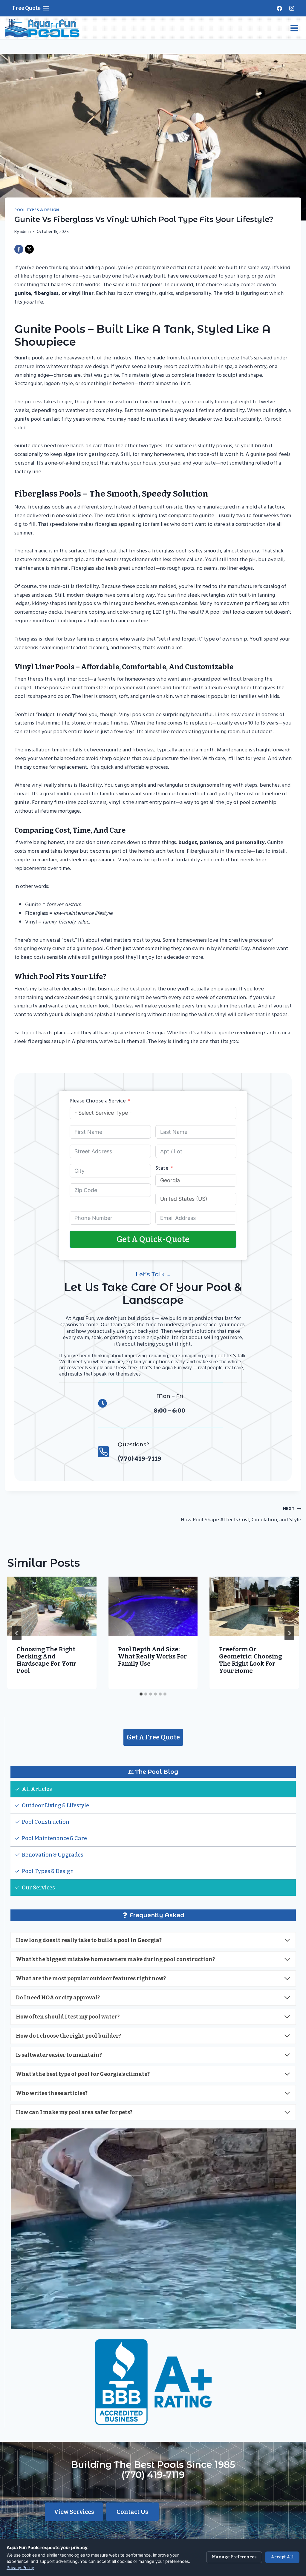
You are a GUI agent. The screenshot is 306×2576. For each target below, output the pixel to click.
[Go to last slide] (17, 1633)
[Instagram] (292, 8)
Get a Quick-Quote (153, 1239)
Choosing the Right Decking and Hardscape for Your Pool (46, 1660)
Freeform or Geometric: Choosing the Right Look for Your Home (250, 1660)
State (162, 1168)
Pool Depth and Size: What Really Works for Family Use (152, 1656)
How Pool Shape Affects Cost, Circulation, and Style (241, 1515)
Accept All (282, 2557)
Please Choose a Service (98, 1101)
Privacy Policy (20, 2567)
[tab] (141, 1694)
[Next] (289, 1633)
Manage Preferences (234, 2557)
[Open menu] (294, 28)
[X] (29, 249)
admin (25, 232)
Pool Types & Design (37, 210)
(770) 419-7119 (153, 2475)
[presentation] (52, 1606)
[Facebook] (279, 8)
